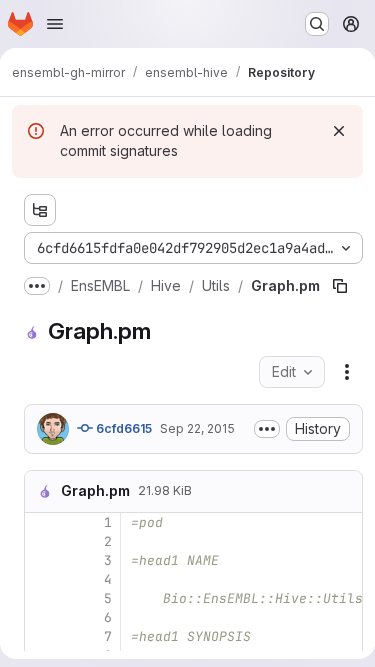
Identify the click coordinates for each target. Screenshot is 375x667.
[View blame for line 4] (42, 579)
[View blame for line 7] (42, 636)
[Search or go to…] (317, 24)
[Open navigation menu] (55, 24)
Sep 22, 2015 (197, 428)
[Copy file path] (340, 286)
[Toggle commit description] (267, 429)
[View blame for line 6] (42, 617)
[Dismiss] (339, 131)
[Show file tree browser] (40, 210)
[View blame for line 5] (42, 598)
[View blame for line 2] (42, 541)
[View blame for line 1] (42, 522)
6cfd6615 (122, 428)
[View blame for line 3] (42, 560)
